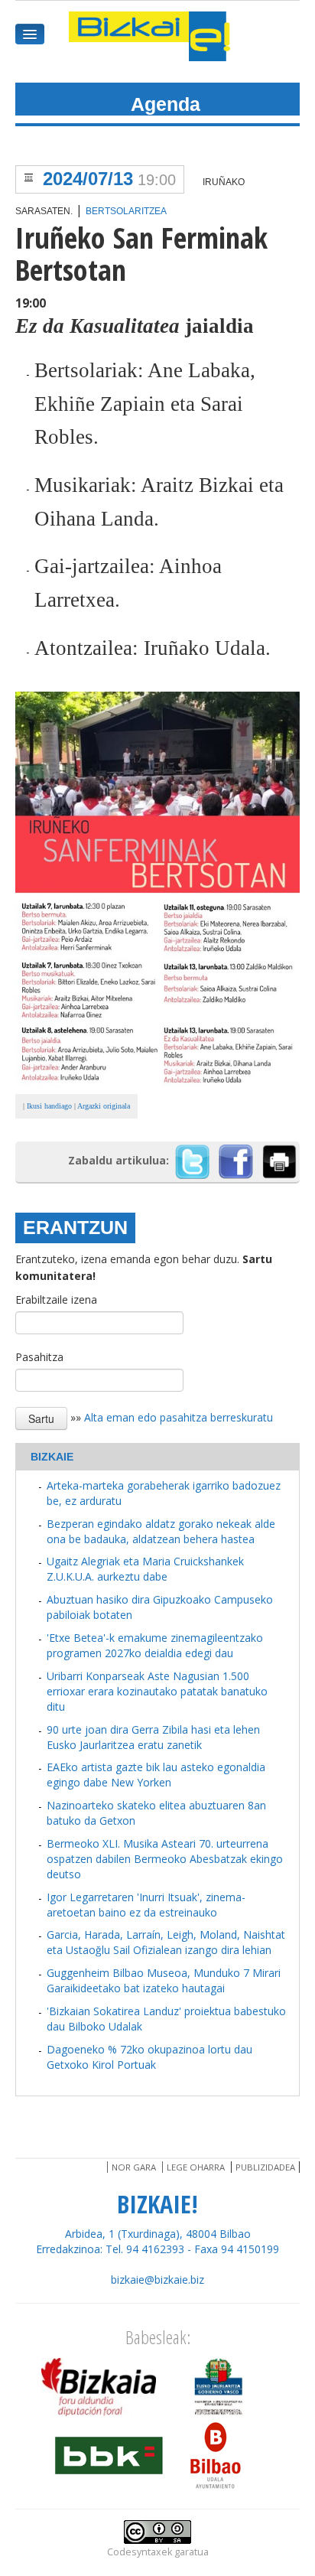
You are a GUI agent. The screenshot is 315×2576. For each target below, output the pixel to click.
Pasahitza (39, 1357)
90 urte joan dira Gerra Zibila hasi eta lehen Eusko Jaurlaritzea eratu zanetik (153, 1737)
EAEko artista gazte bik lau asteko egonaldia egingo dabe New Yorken (156, 1775)
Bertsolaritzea (126, 211)
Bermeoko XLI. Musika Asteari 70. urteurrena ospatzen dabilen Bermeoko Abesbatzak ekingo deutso (165, 1859)
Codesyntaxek (140, 2552)
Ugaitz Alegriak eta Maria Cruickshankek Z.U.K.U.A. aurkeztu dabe (145, 1569)
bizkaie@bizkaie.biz (157, 2280)
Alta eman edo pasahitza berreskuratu (179, 1417)
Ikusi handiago (49, 1106)
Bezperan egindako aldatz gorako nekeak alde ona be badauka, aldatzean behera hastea (161, 1531)
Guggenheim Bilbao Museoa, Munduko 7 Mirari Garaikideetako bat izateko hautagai (164, 1980)
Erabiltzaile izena (56, 1299)
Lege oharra (196, 2167)
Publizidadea (265, 2167)
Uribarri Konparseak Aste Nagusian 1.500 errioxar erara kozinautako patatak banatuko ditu (157, 1691)
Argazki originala (104, 1106)
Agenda (166, 104)
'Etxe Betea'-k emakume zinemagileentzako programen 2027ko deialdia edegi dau (155, 1645)
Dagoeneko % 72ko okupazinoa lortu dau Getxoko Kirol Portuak (149, 2057)
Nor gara (134, 2167)
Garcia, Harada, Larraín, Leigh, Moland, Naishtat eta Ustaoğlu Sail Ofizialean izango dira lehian (166, 1942)
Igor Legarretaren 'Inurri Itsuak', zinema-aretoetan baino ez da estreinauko (146, 1905)
